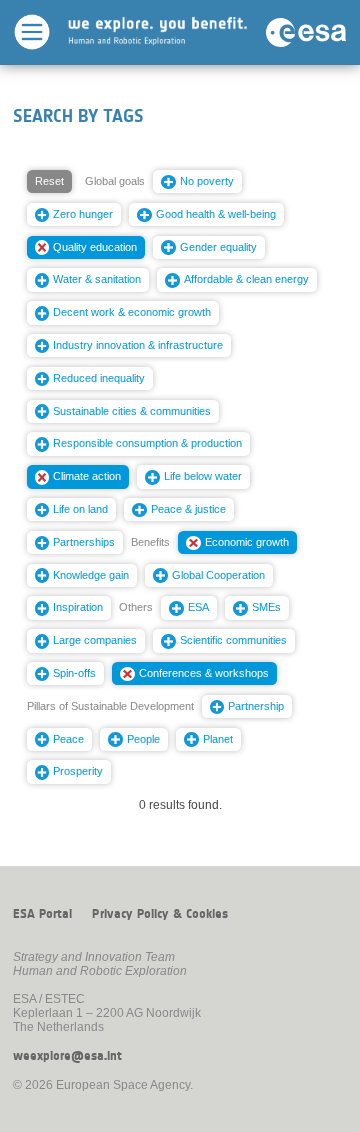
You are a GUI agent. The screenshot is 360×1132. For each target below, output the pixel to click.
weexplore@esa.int (67, 1056)
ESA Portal (42, 914)
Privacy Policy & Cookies (160, 914)
